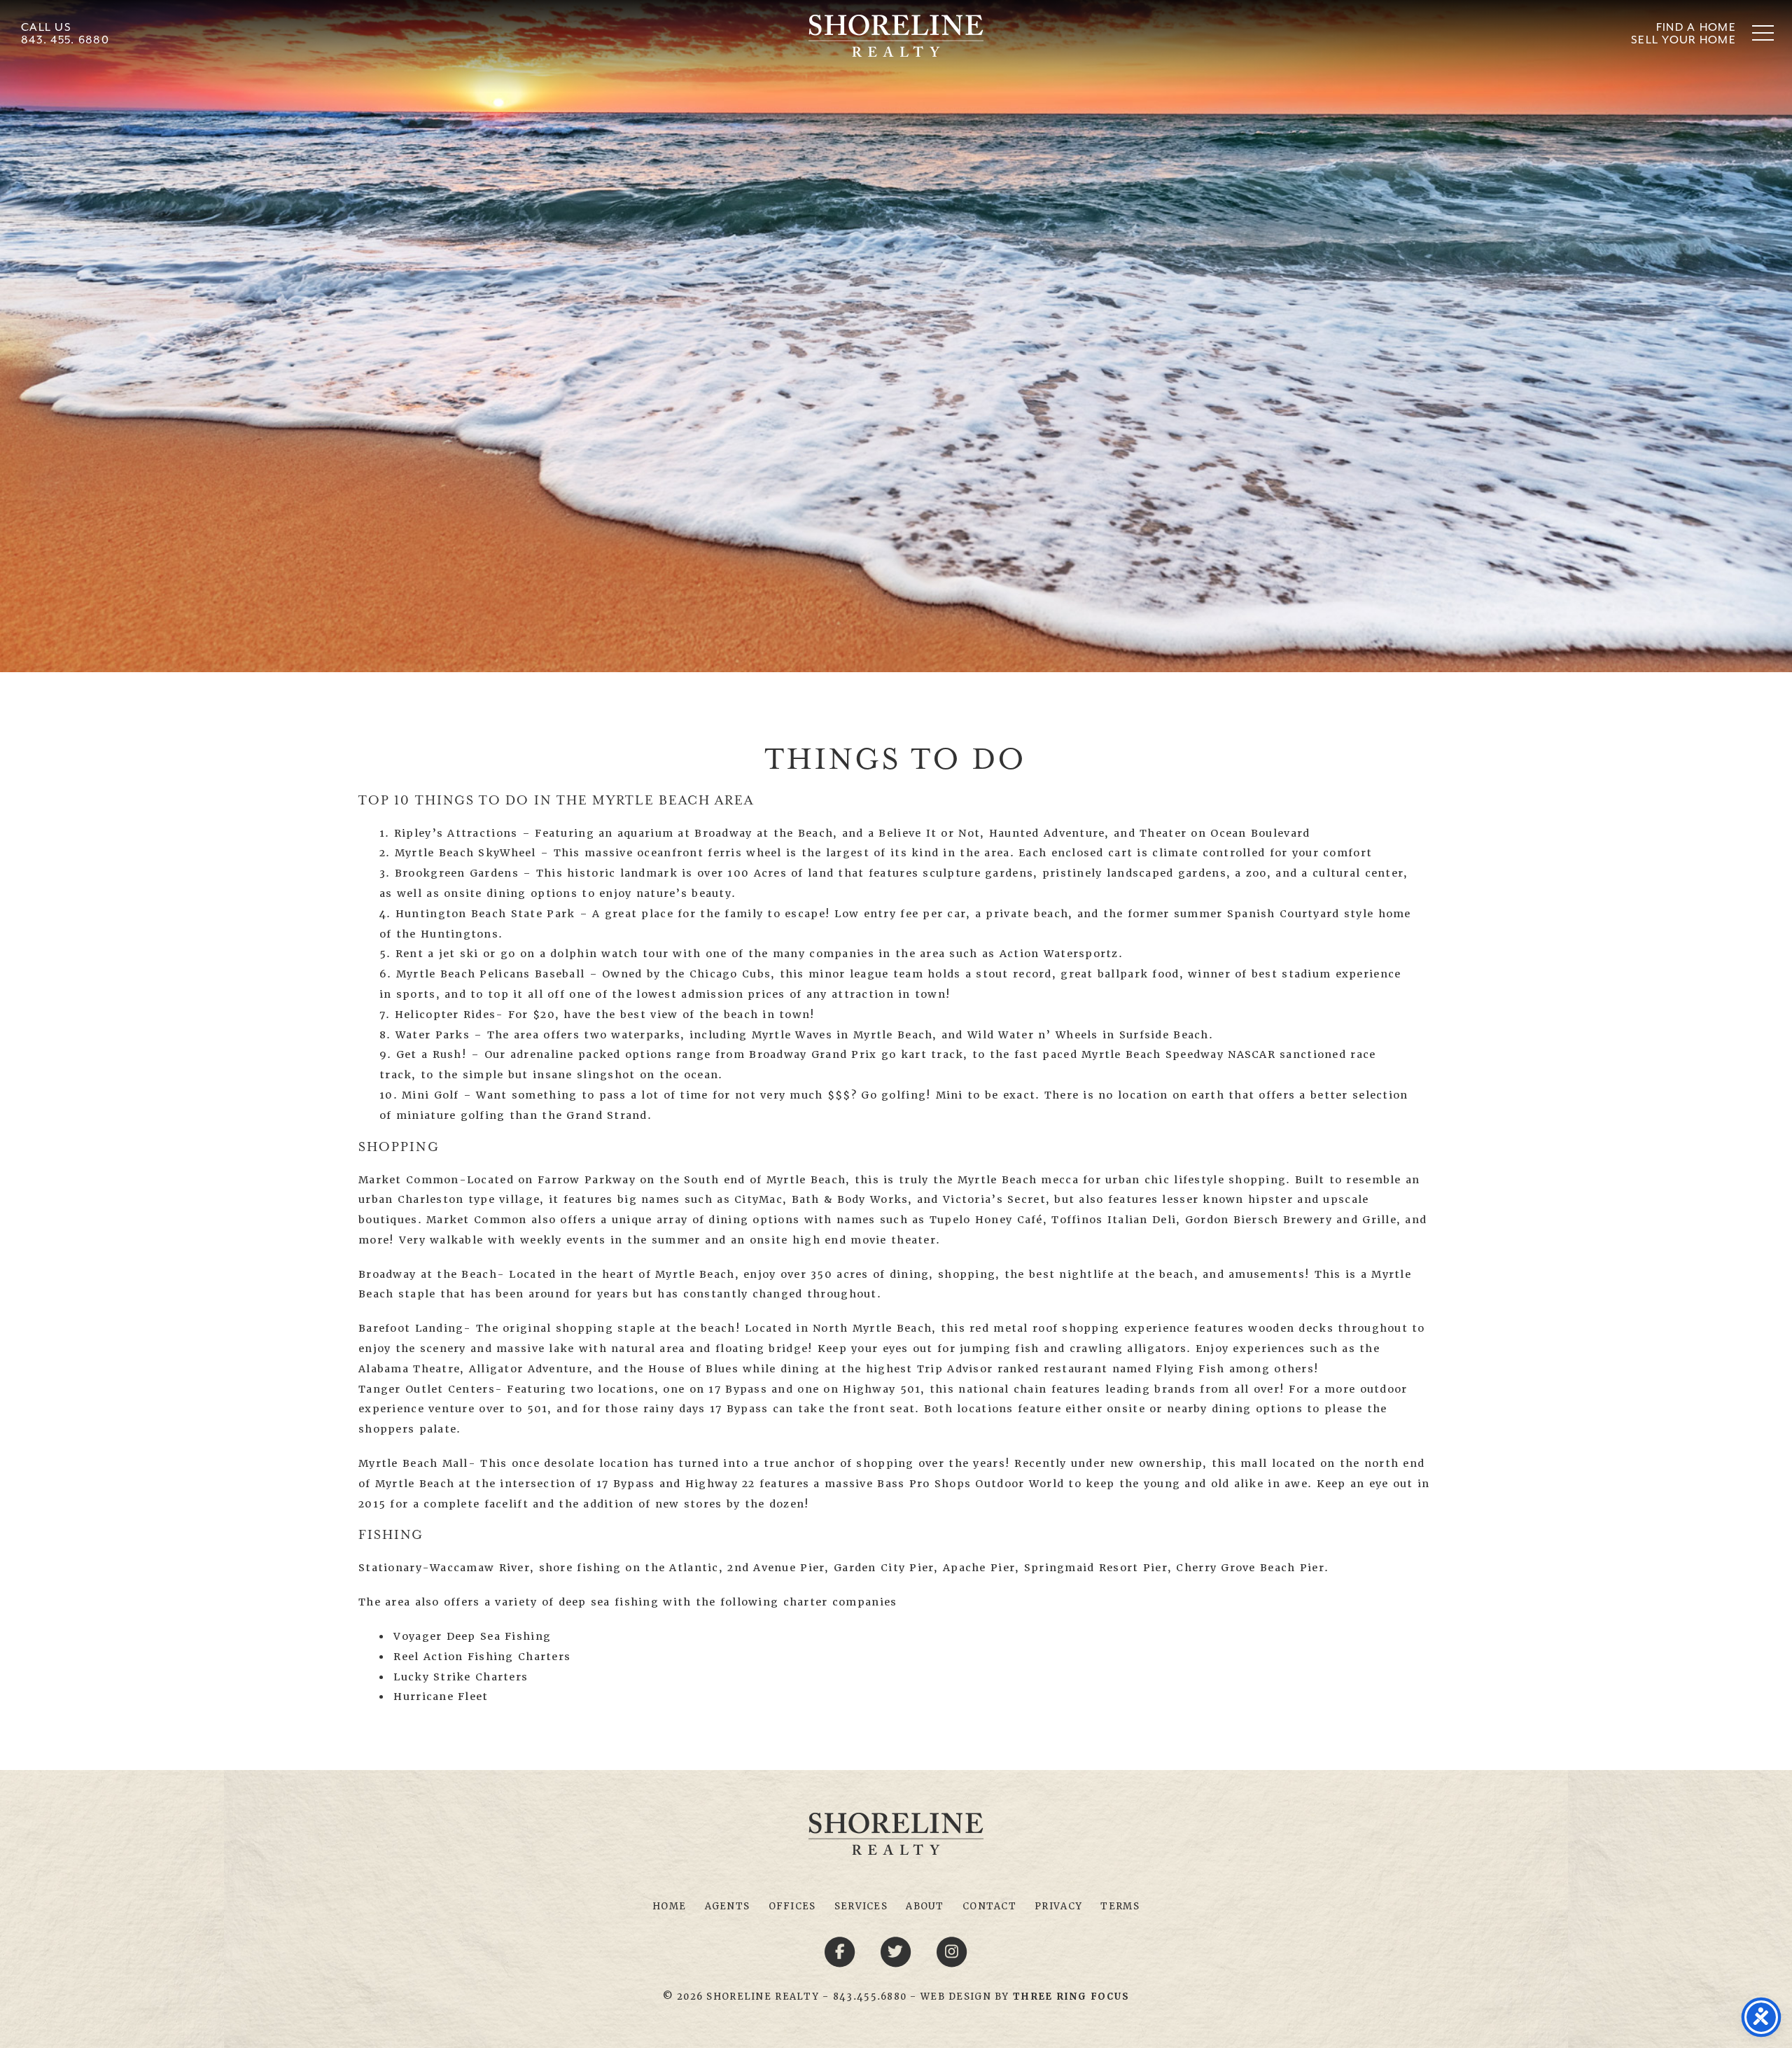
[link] (1071, 1997)
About (925, 1906)
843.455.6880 (870, 1997)
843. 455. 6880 (65, 40)
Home (669, 1906)
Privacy (1058, 1906)
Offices (792, 1906)
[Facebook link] (842, 1951)
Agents (728, 1906)
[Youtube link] (952, 1951)
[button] (1763, 33)
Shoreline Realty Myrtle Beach (896, 36)
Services (861, 1906)
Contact (989, 1906)
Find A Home (1696, 27)
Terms (1120, 1906)
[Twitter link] (898, 1951)
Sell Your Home (1683, 40)
